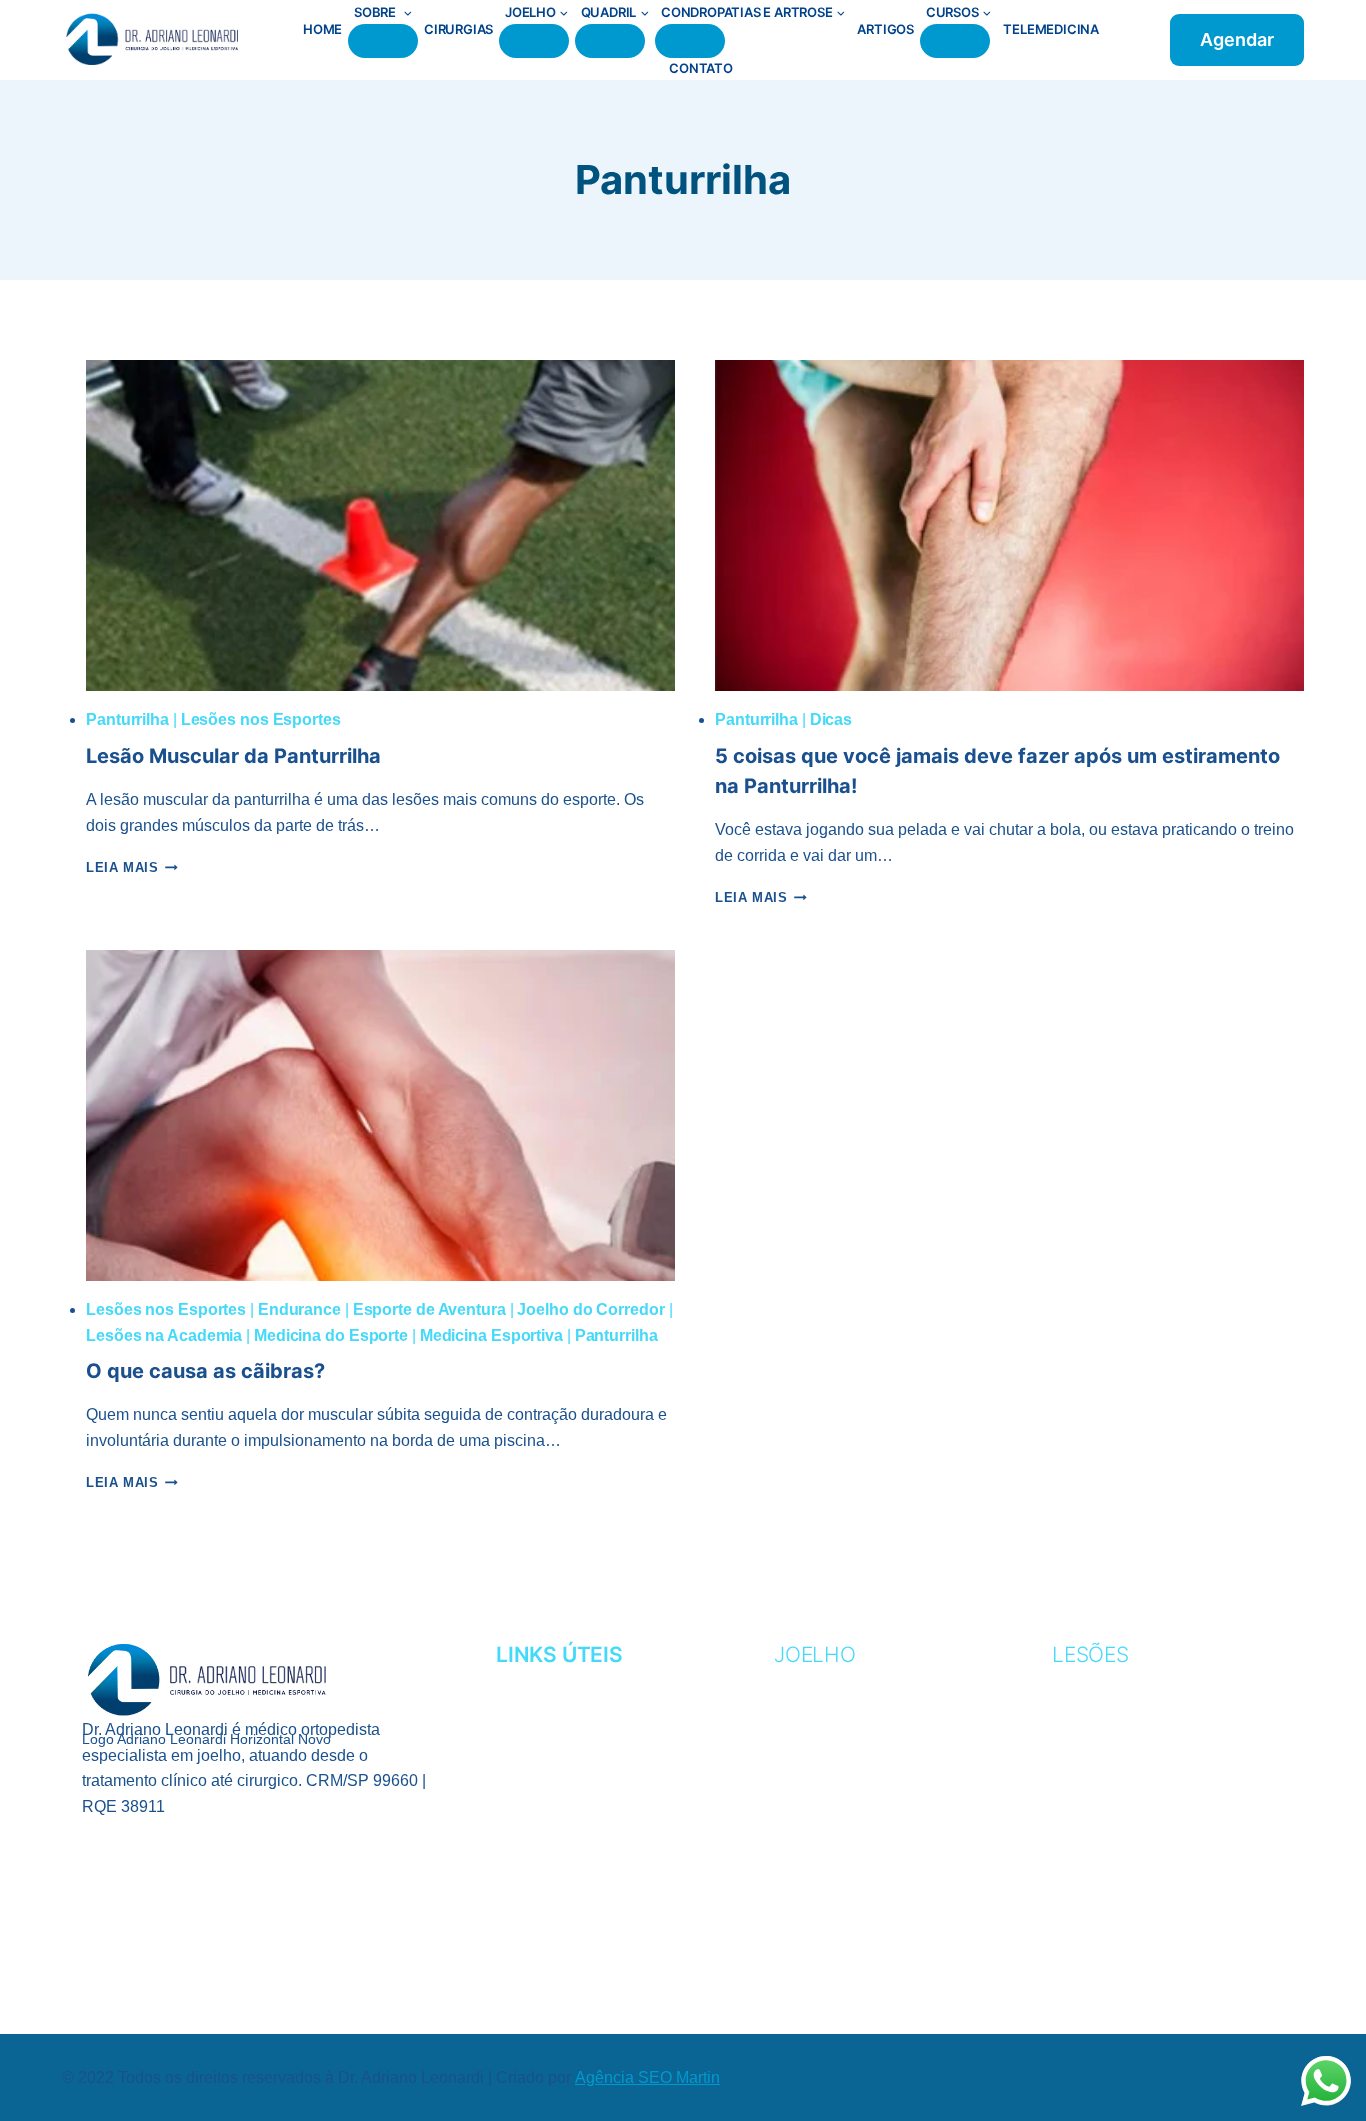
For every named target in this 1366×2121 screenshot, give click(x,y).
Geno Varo (822, 1774)
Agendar (1237, 39)
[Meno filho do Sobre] (383, 41)
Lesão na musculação (1151, 1835)
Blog (518, 1835)
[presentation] (380, 525)
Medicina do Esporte (331, 1335)
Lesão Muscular (1127, 1805)
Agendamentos (565, 1682)
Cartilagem (826, 1713)
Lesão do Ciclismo (1133, 1774)
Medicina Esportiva (491, 1335)
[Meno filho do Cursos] (955, 41)
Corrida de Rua (1122, 1713)
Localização (552, 1774)
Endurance (299, 1309)
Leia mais (132, 867)
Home (322, 29)
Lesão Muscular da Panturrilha (233, 756)
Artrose (813, 1682)
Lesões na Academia (164, 1335)
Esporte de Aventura (429, 1309)
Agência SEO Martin (647, 2077)
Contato (701, 68)
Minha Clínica (555, 1744)
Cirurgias (458, 29)
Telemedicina (1051, 29)
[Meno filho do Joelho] (534, 41)
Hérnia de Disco (1123, 1897)
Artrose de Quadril (1143, 1927)
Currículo (544, 1713)
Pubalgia (1092, 1866)
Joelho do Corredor (590, 1309)
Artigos (885, 29)
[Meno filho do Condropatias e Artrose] (690, 41)
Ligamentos (826, 1805)
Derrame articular (863, 1927)
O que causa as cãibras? (205, 1371)
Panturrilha (127, 719)
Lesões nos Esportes (261, 719)
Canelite (1092, 1682)
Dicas (831, 719)
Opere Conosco (568, 1805)
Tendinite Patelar (855, 1866)
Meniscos (817, 1835)
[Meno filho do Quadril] (610, 41)
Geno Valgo (826, 1744)
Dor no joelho (840, 1897)
